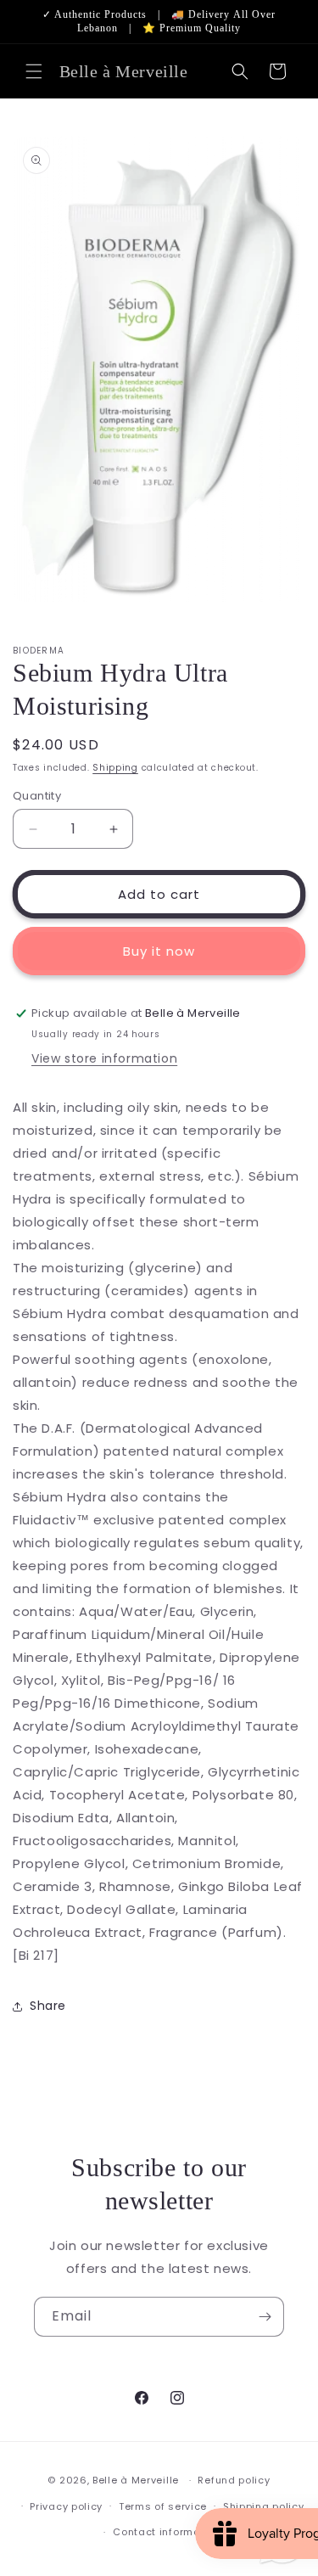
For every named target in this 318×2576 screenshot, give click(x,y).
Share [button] (48, 2006)
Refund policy (234, 2480)
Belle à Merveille (136, 2480)
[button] (34, 71)
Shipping (115, 768)
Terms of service (163, 2506)
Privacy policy (66, 2506)
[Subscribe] (265, 2317)
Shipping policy (264, 2506)
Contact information (167, 2532)
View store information (104, 1058)
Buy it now (159, 951)
